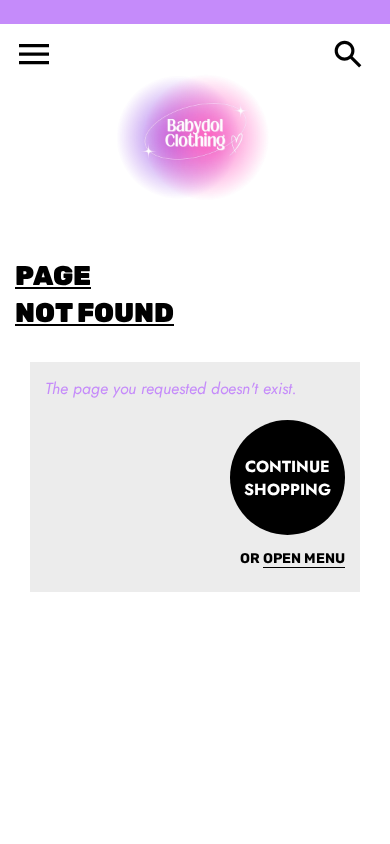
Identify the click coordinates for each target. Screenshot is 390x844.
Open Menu (304, 558)
